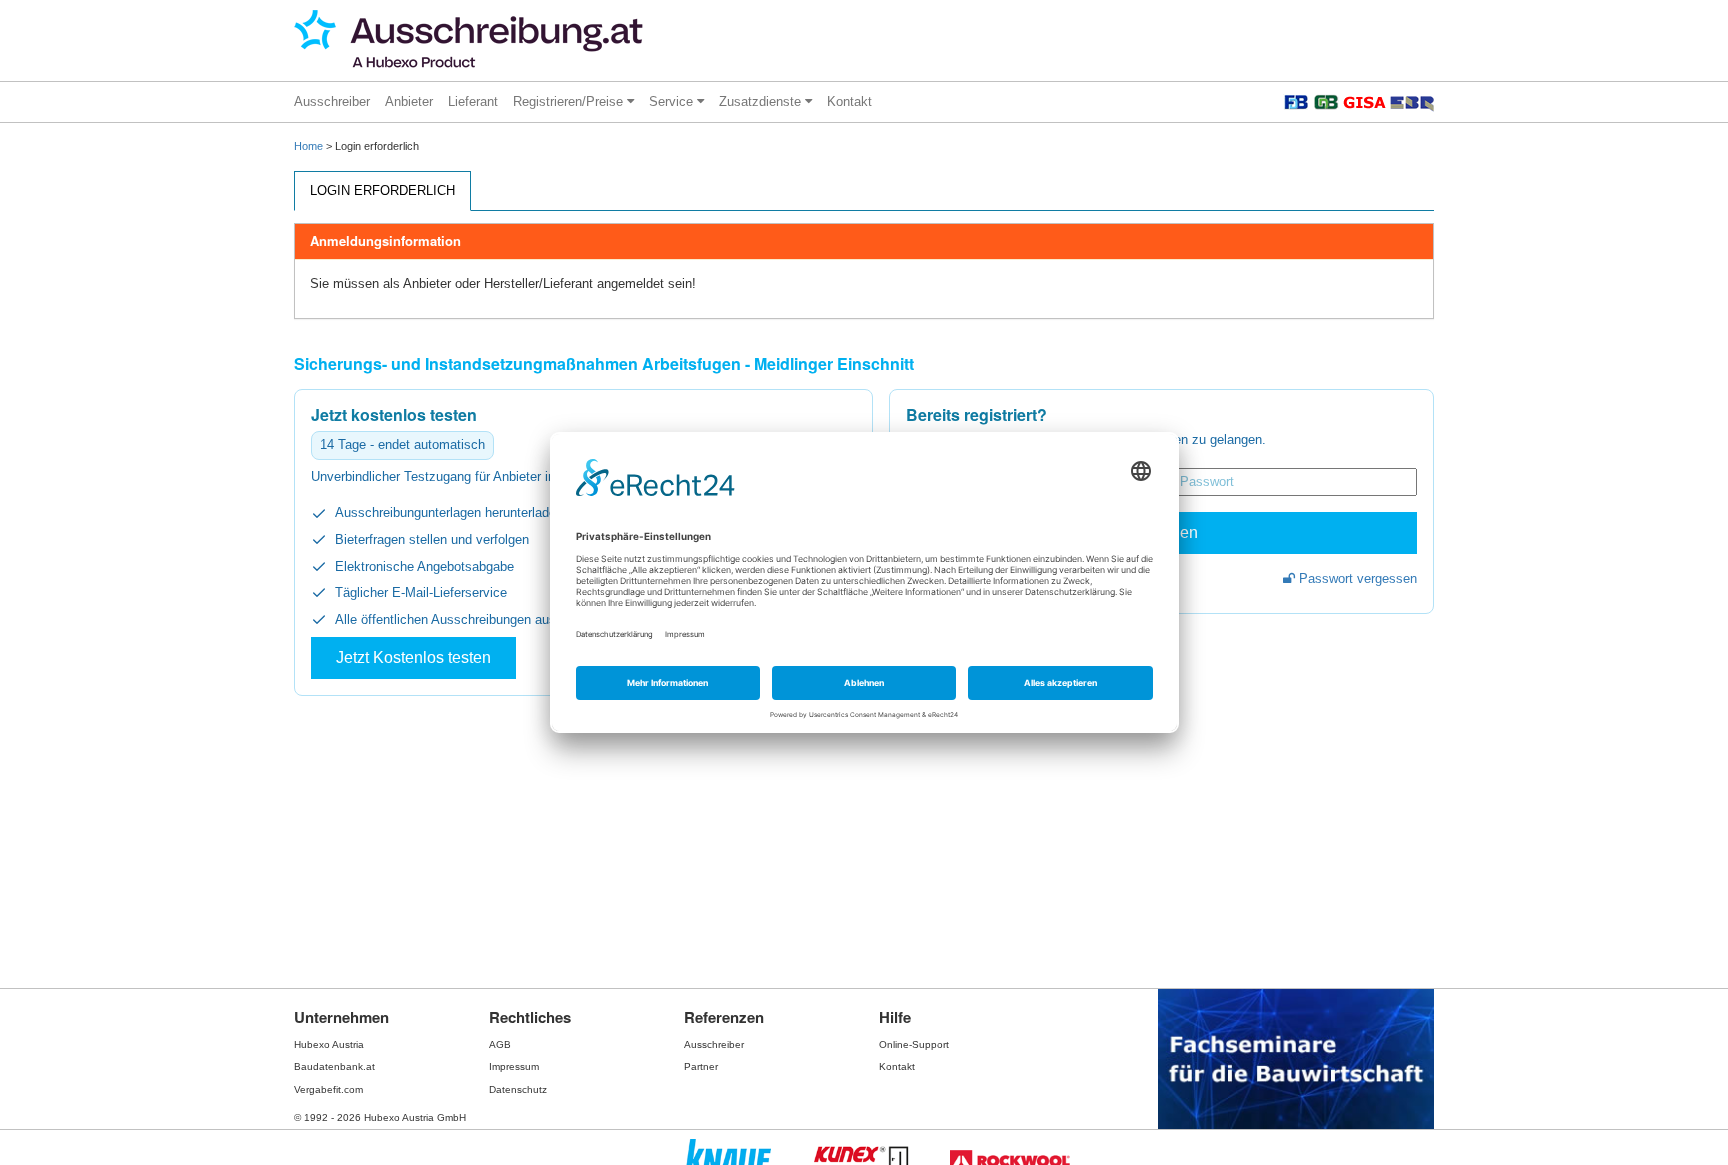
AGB (500, 1044)
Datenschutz (518, 1089)
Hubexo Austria (329, 1044)
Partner (701, 1066)
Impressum (514, 1066)
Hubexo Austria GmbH (415, 1117)
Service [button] (673, 101)
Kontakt (849, 101)
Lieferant (473, 101)
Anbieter (409, 101)
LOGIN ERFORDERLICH (382, 190)
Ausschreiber (332, 101)
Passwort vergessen (1356, 578)
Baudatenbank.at (334, 1066)
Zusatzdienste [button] (762, 101)
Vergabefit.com (328, 1089)
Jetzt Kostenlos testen (413, 657)
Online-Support (914, 1044)
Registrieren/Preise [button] (570, 101)
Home (308, 146)
